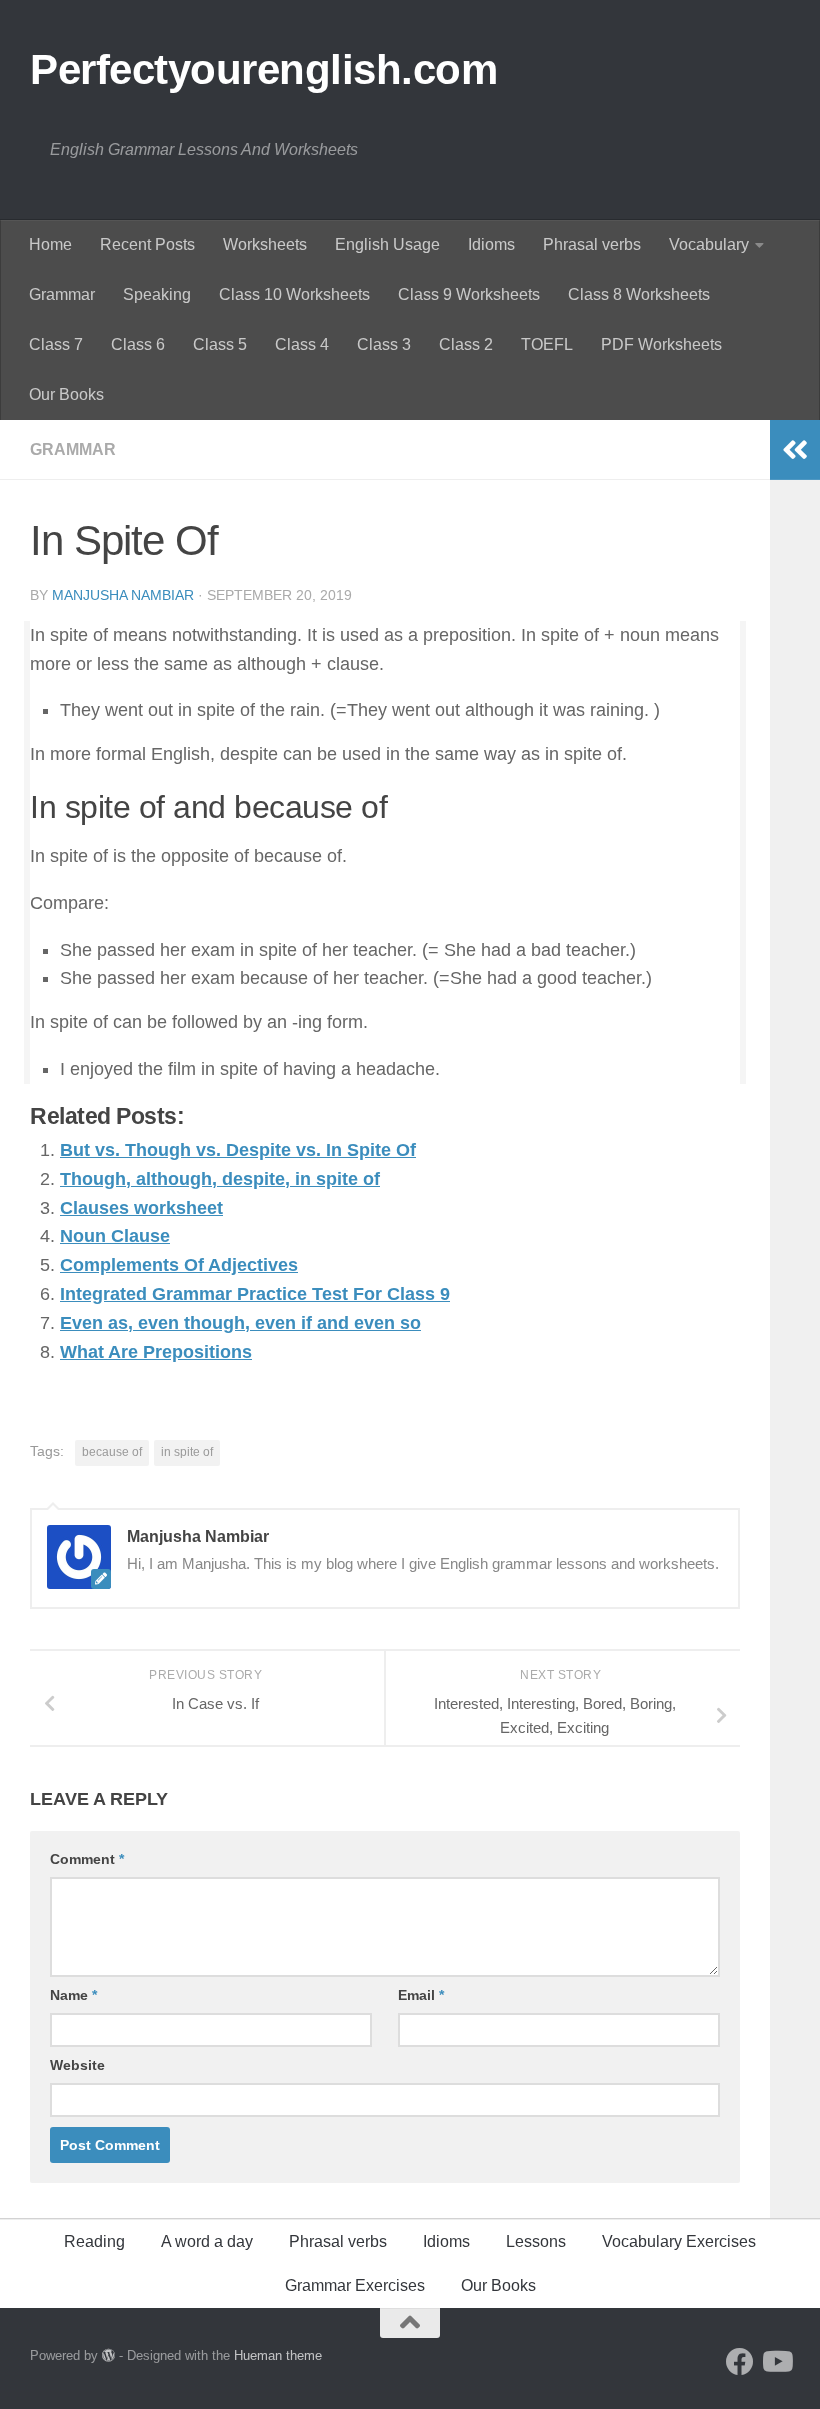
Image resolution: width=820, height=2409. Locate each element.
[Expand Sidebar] (795, 450)
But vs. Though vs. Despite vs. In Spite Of (238, 1150)
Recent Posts (147, 244)
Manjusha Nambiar (123, 595)
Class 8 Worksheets (639, 294)
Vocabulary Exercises (679, 2241)
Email (421, 1995)
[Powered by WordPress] (108, 2355)
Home (50, 244)
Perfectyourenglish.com (263, 69)
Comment (87, 1859)
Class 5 (220, 344)
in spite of (187, 1452)
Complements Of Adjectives (179, 1265)
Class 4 (302, 344)
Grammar (62, 294)
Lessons (536, 2241)
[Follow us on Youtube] (776, 2362)
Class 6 (138, 344)
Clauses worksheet (141, 1208)
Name (73, 1995)
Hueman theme (278, 2355)
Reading (94, 2241)
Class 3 (384, 344)
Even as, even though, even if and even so (240, 1323)
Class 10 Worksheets (294, 294)
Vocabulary (709, 244)
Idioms (491, 244)
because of (112, 1452)
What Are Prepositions (156, 1352)
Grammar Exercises (355, 2285)
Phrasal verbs (592, 244)
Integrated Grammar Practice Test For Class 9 (255, 1294)
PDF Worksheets (661, 344)
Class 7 (56, 344)
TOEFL (547, 344)
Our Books (66, 394)
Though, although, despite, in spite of (220, 1179)
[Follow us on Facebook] (740, 2362)
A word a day (207, 2241)
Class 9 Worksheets (469, 294)
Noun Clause (115, 1236)
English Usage (387, 244)
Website (77, 2065)
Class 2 (466, 344)
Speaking (157, 294)
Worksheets (265, 244)
